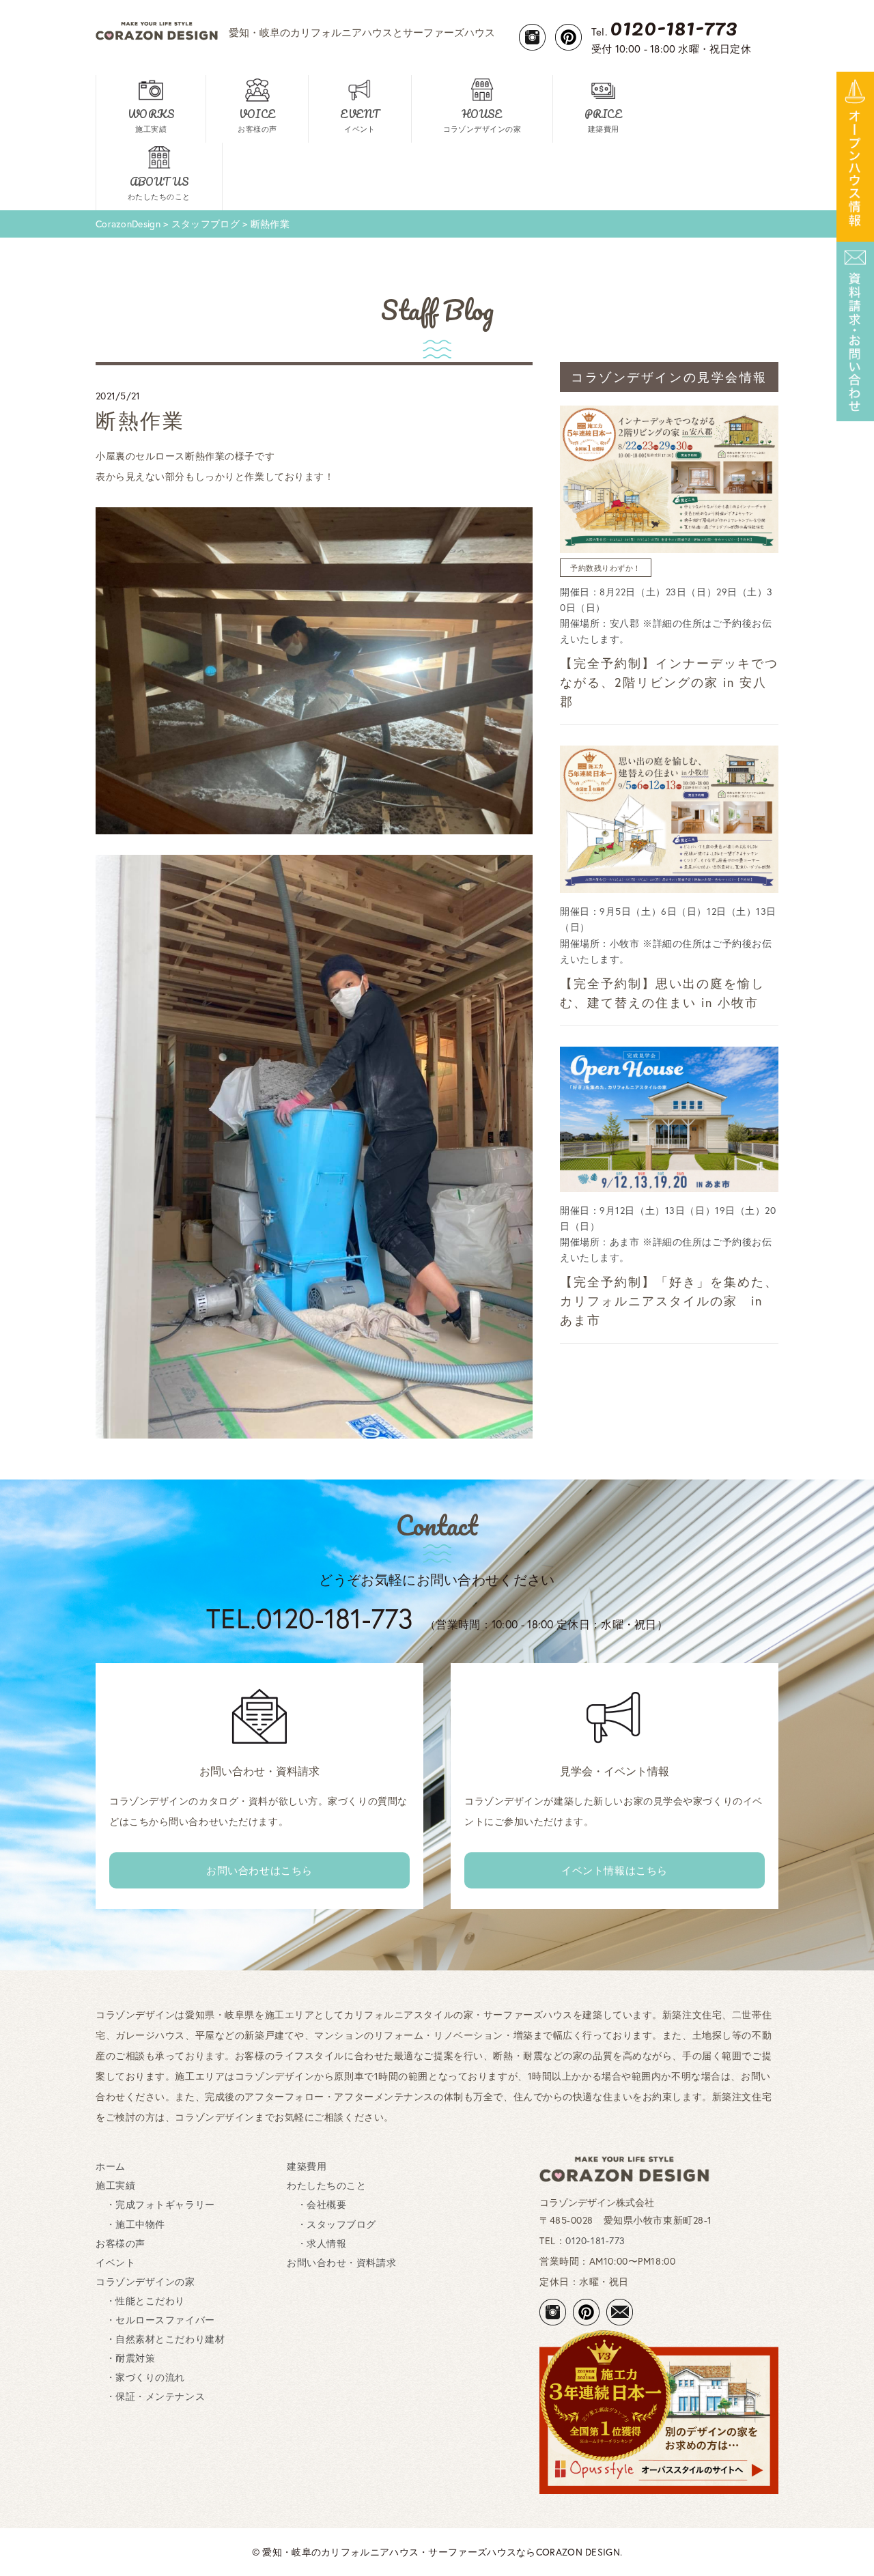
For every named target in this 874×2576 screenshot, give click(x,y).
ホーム (111, 2166)
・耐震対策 (125, 2358)
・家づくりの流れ (140, 2377)
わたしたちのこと (326, 2185)
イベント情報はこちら (615, 1870)
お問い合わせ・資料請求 (341, 2262)
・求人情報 (316, 2243)
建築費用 (307, 2166)
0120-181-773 (595, 2240)
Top (842, 2544)
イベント (115, 2262)
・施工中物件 (130, 2224)
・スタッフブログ (332, 2224)
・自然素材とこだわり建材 (160, 2339)
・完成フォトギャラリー (155, 2204)
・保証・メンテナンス (150, 2396)
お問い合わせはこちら (259, 1870)
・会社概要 (316, 2204)
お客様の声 (121, 2243)
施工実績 (115, 2185)
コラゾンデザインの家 (145, 2281)
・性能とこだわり (140, 2301)
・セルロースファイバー (155, 2320)
